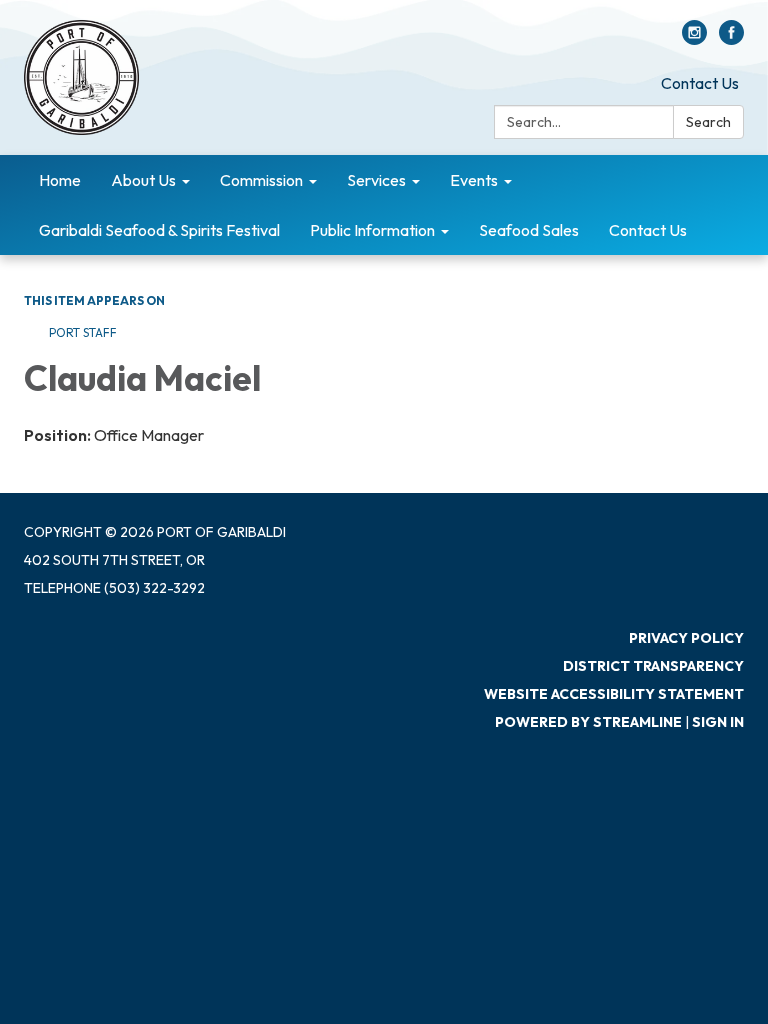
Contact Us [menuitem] (648, 230)
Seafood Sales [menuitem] (529, 230)
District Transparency (653, 666)
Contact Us (700, 83)
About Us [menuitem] (143, 180)
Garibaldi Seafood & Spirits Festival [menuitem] (159, 230)
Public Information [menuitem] (372, 230)
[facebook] (731, 39)
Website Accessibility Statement (614, 694)
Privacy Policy (686, 638)
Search (708, 122)
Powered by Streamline (588, 722)
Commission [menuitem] (261, 180)
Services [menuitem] (376, 180)
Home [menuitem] (60, 180)
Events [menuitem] (474, 180)
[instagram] (694, 39)
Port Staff (83, 332)
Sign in (718, 722)
